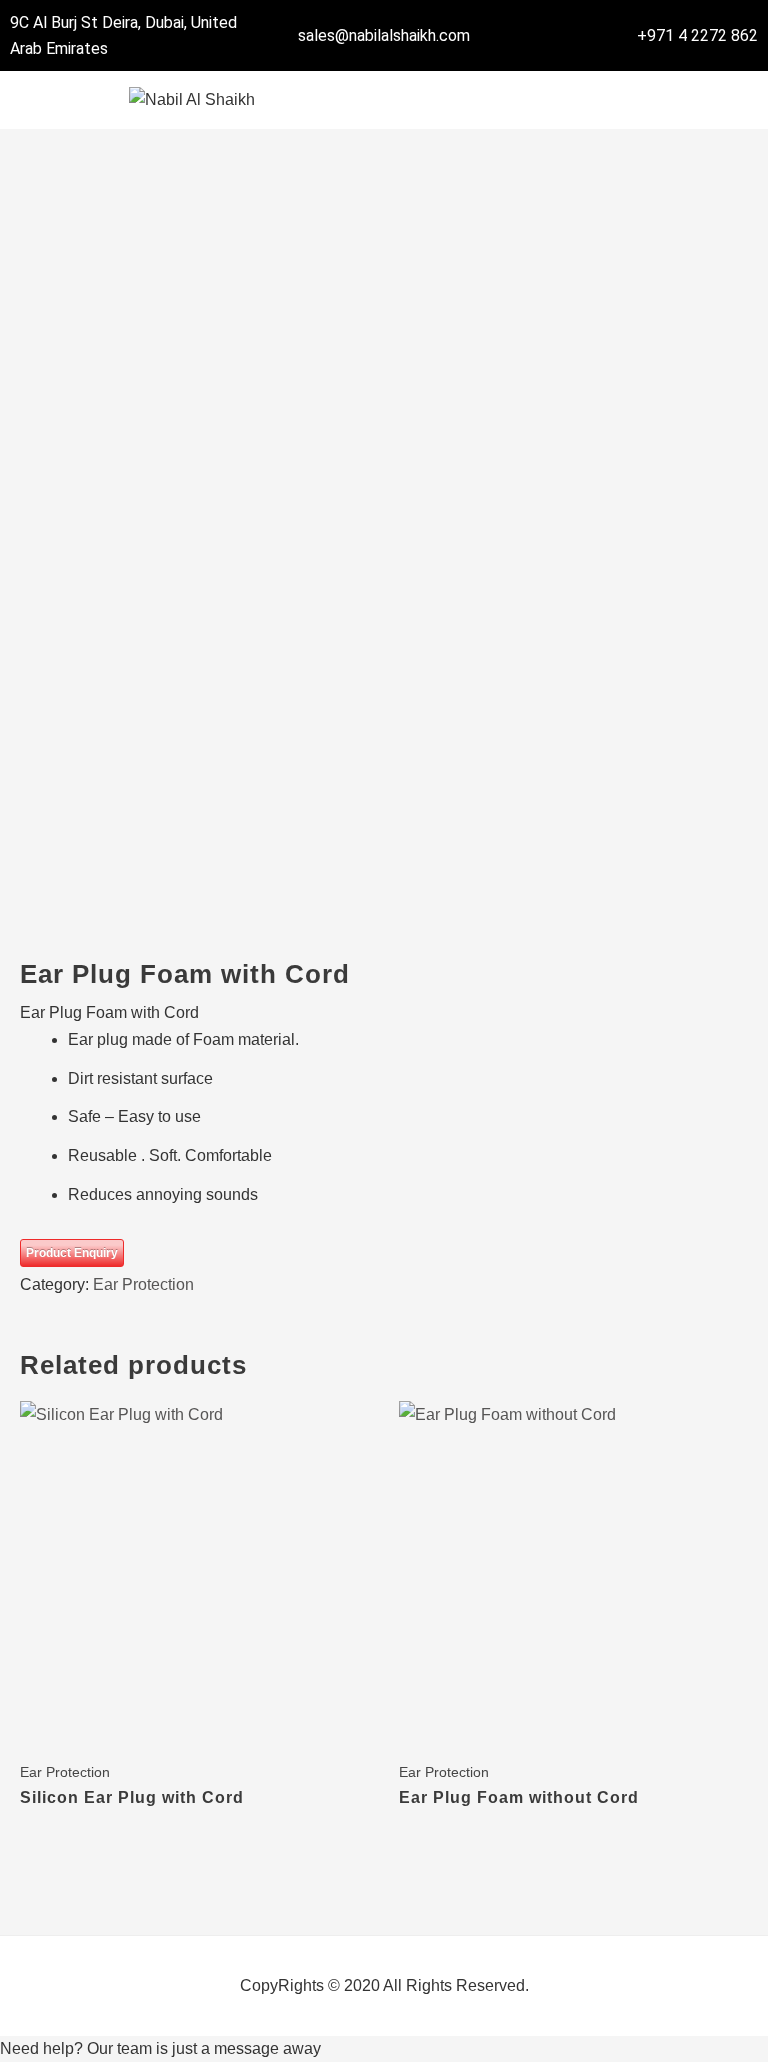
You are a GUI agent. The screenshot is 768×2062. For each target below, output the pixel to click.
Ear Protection (143, 1284)
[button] (576, 99)
